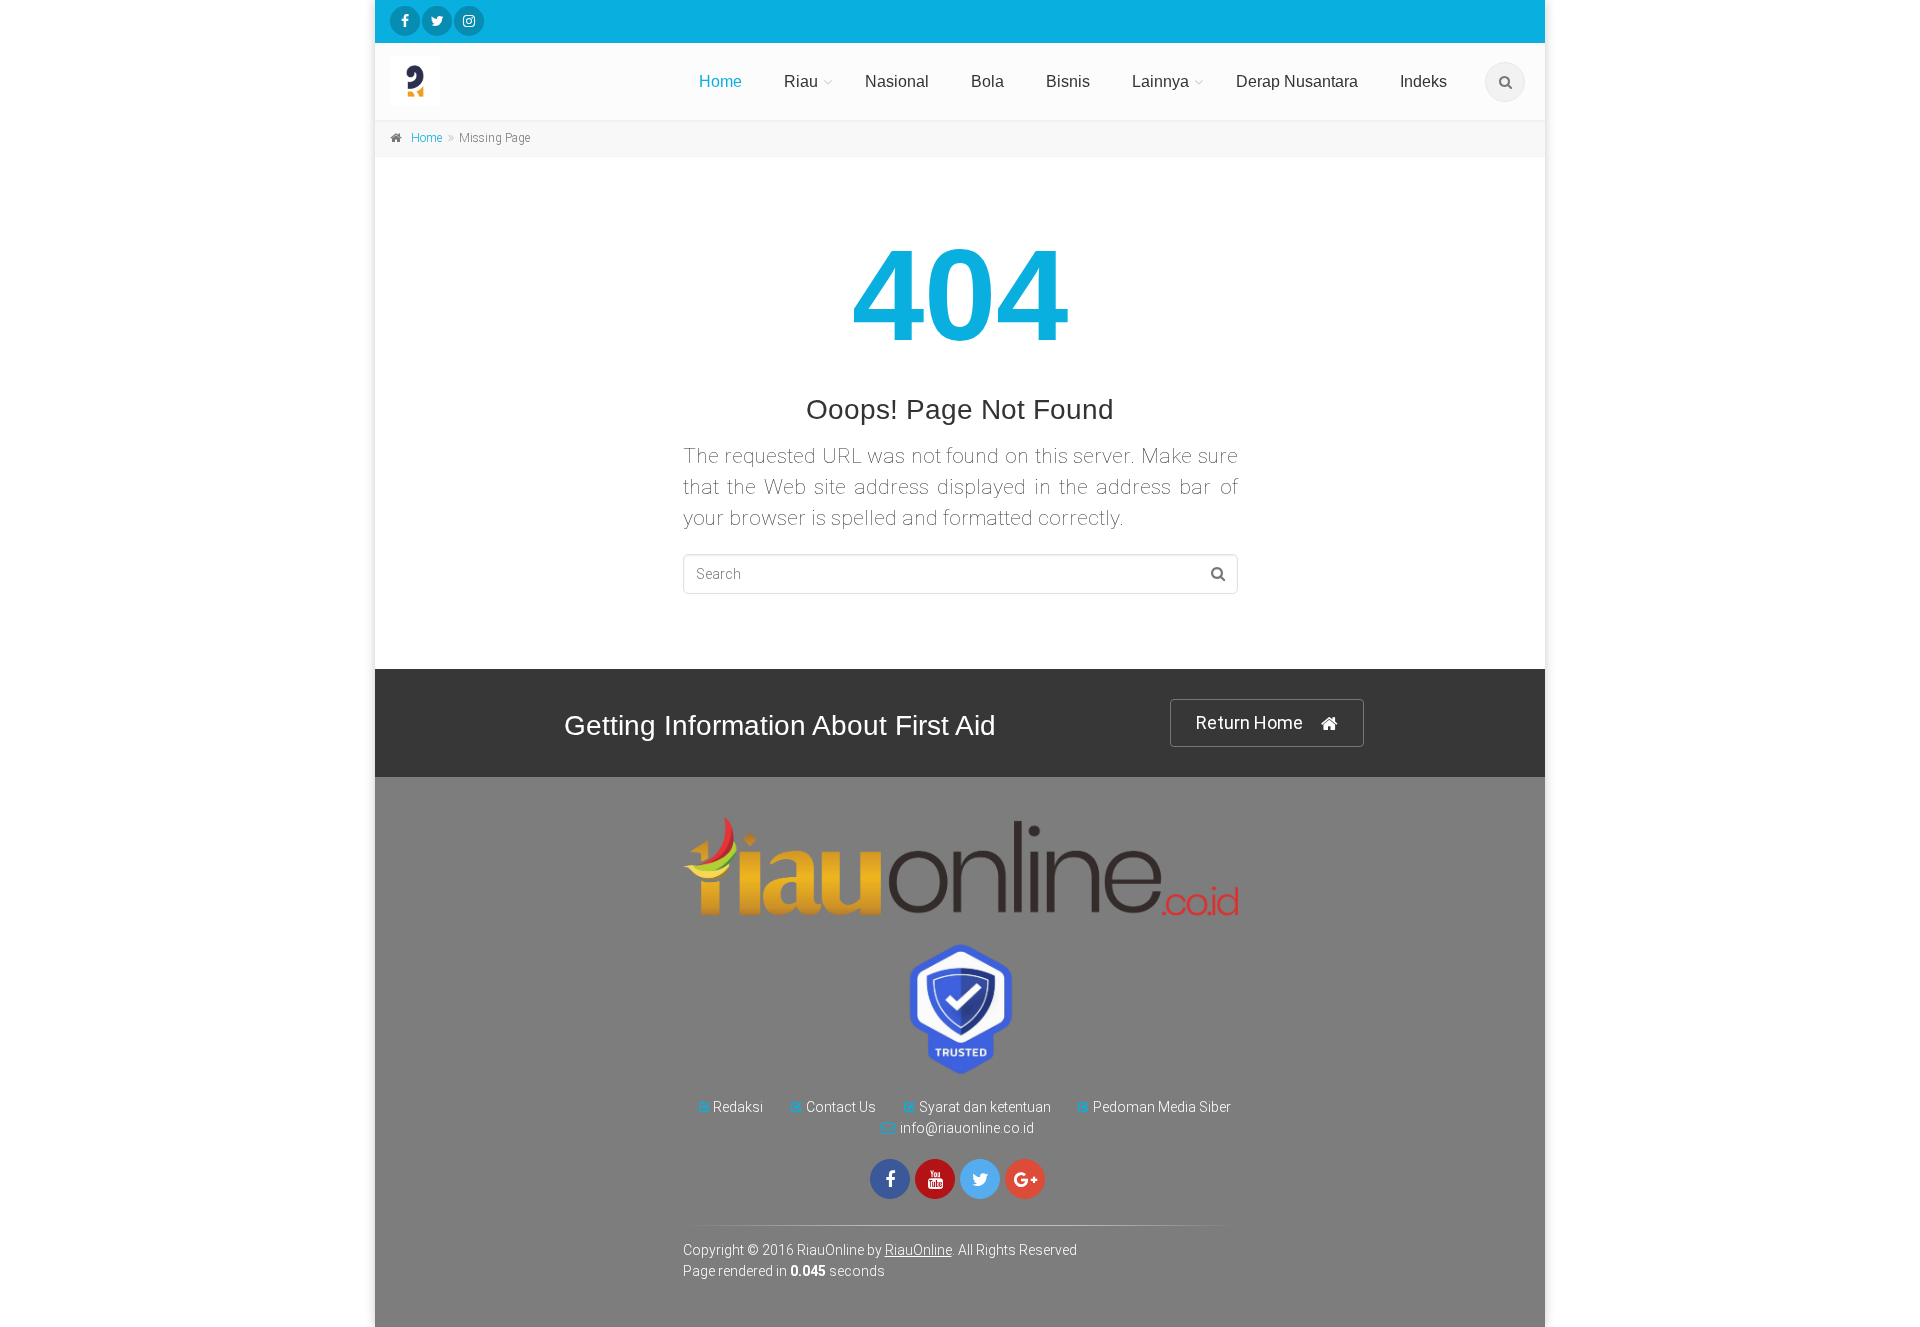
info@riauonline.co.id (967, 1128)
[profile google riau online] (1025, 1179)
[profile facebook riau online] (405, 21)
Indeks (1423, 81)
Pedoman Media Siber (1162, 1107)
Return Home (1249, 722)
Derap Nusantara (1297, 81)
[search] (1505, 82)
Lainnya (1160, 81)
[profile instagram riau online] (469, 21)
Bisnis (1068, 81)
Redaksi (738, 1107)
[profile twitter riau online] (437, 21)
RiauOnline (918, 1250)
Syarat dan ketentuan (985, 1107)
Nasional (897, 81)
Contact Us (841, 1107)
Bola (987, 81)
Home (720, 81)
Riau (801, 81)
